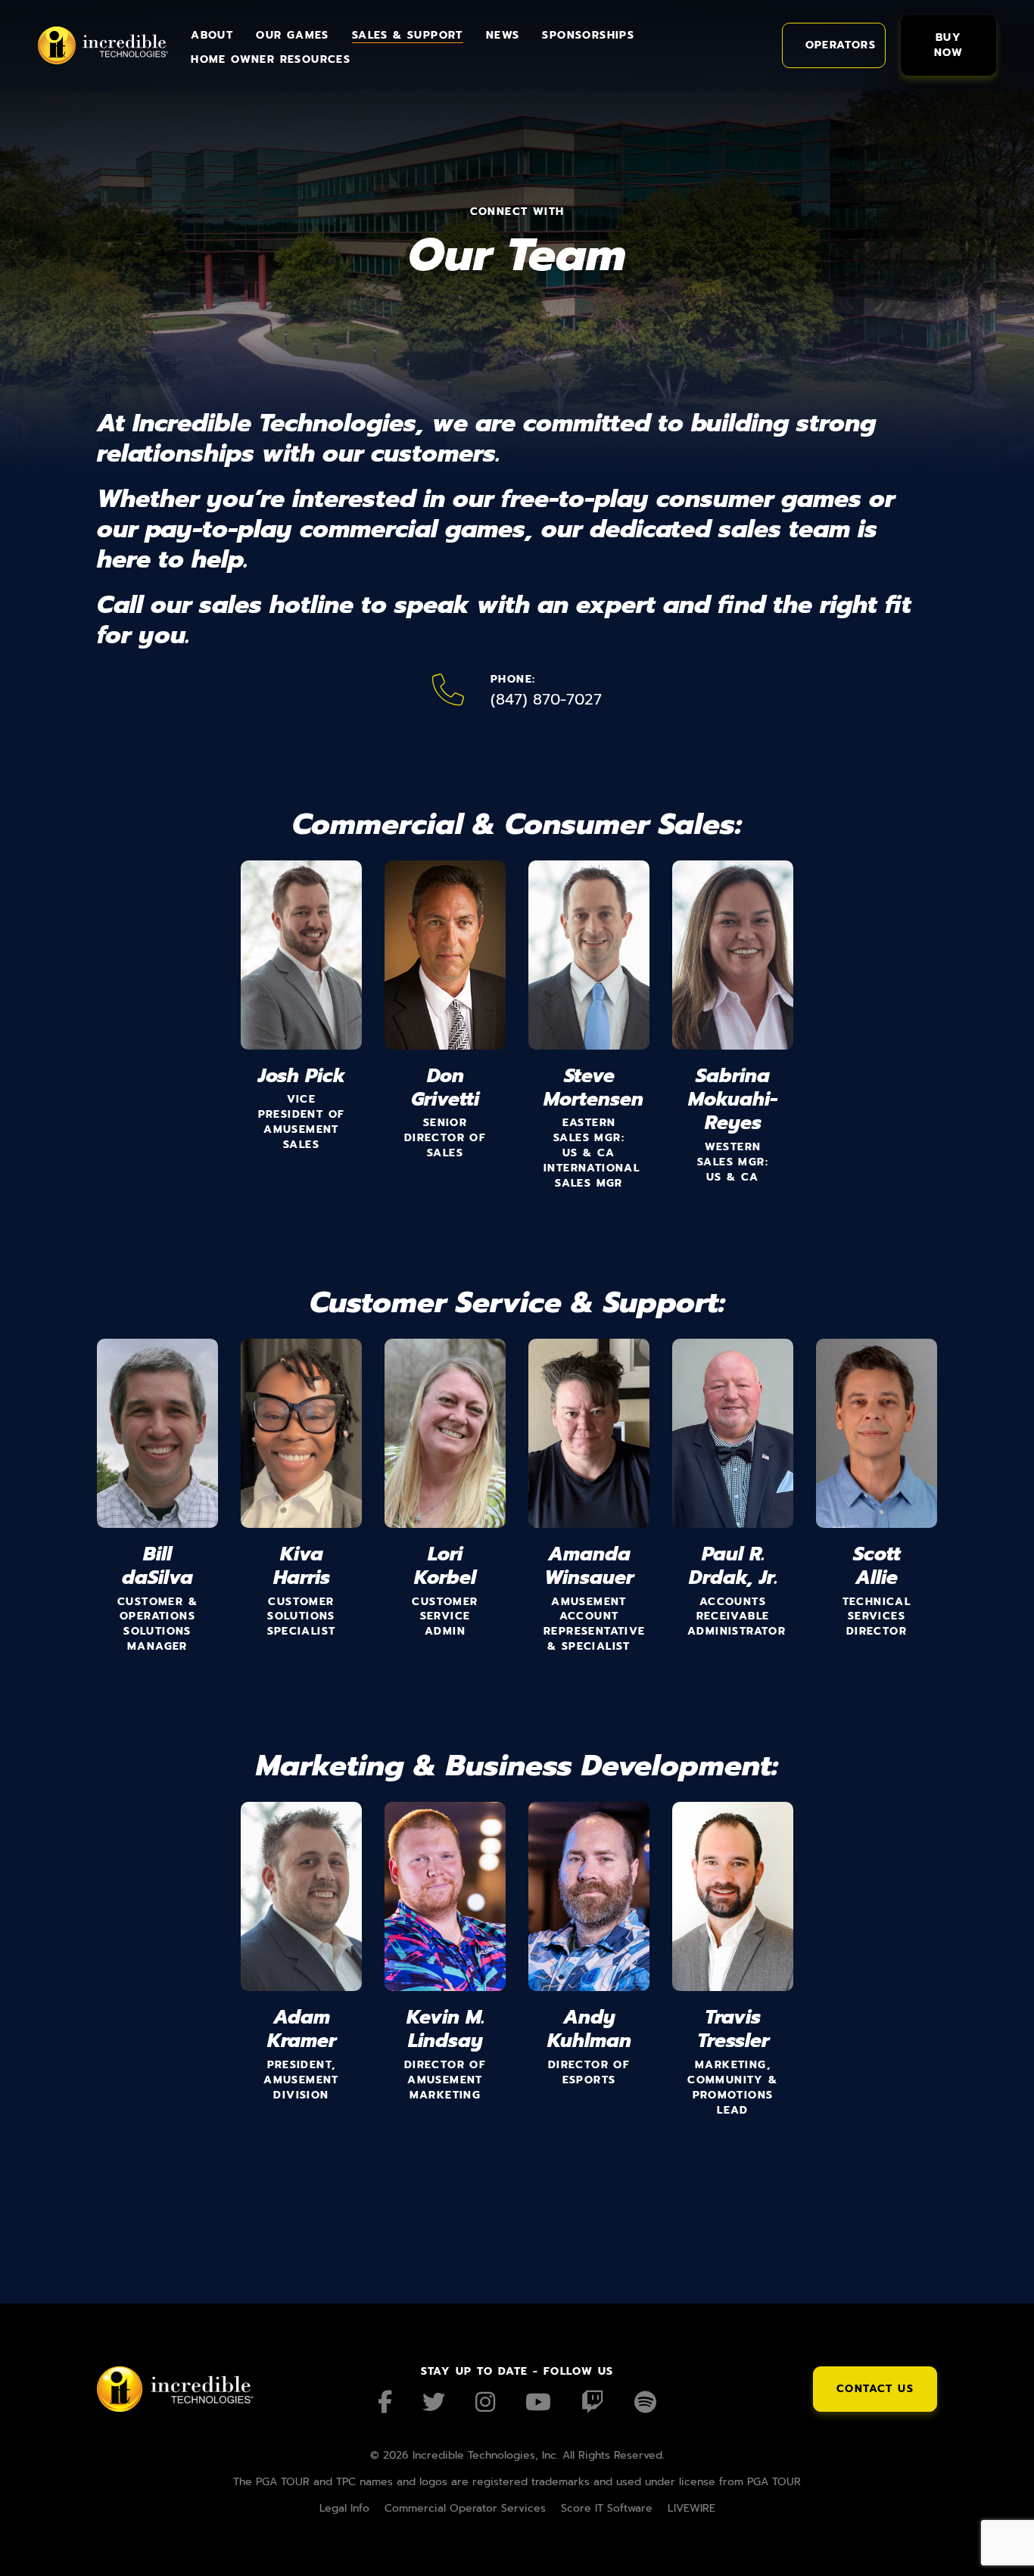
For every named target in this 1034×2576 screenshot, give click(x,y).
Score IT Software (607, 2508)
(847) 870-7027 (546, 699)
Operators (841, 45)
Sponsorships (588, 35)
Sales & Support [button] (408, 35)
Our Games (293, 35)
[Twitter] (434, 2402)
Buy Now (948, 45)
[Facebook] (385, 2402)
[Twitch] (593, 2402)
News (503, 35)
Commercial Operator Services (465, 2508)
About (212, 35)
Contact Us (875, 2389)
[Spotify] (645, 2402)
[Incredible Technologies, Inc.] (103, 45)
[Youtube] (538, 2402)
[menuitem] (212, 33)
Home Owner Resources (271, 59)
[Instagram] (485, 2402)
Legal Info (344, 2508)
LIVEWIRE (691, 2508)
